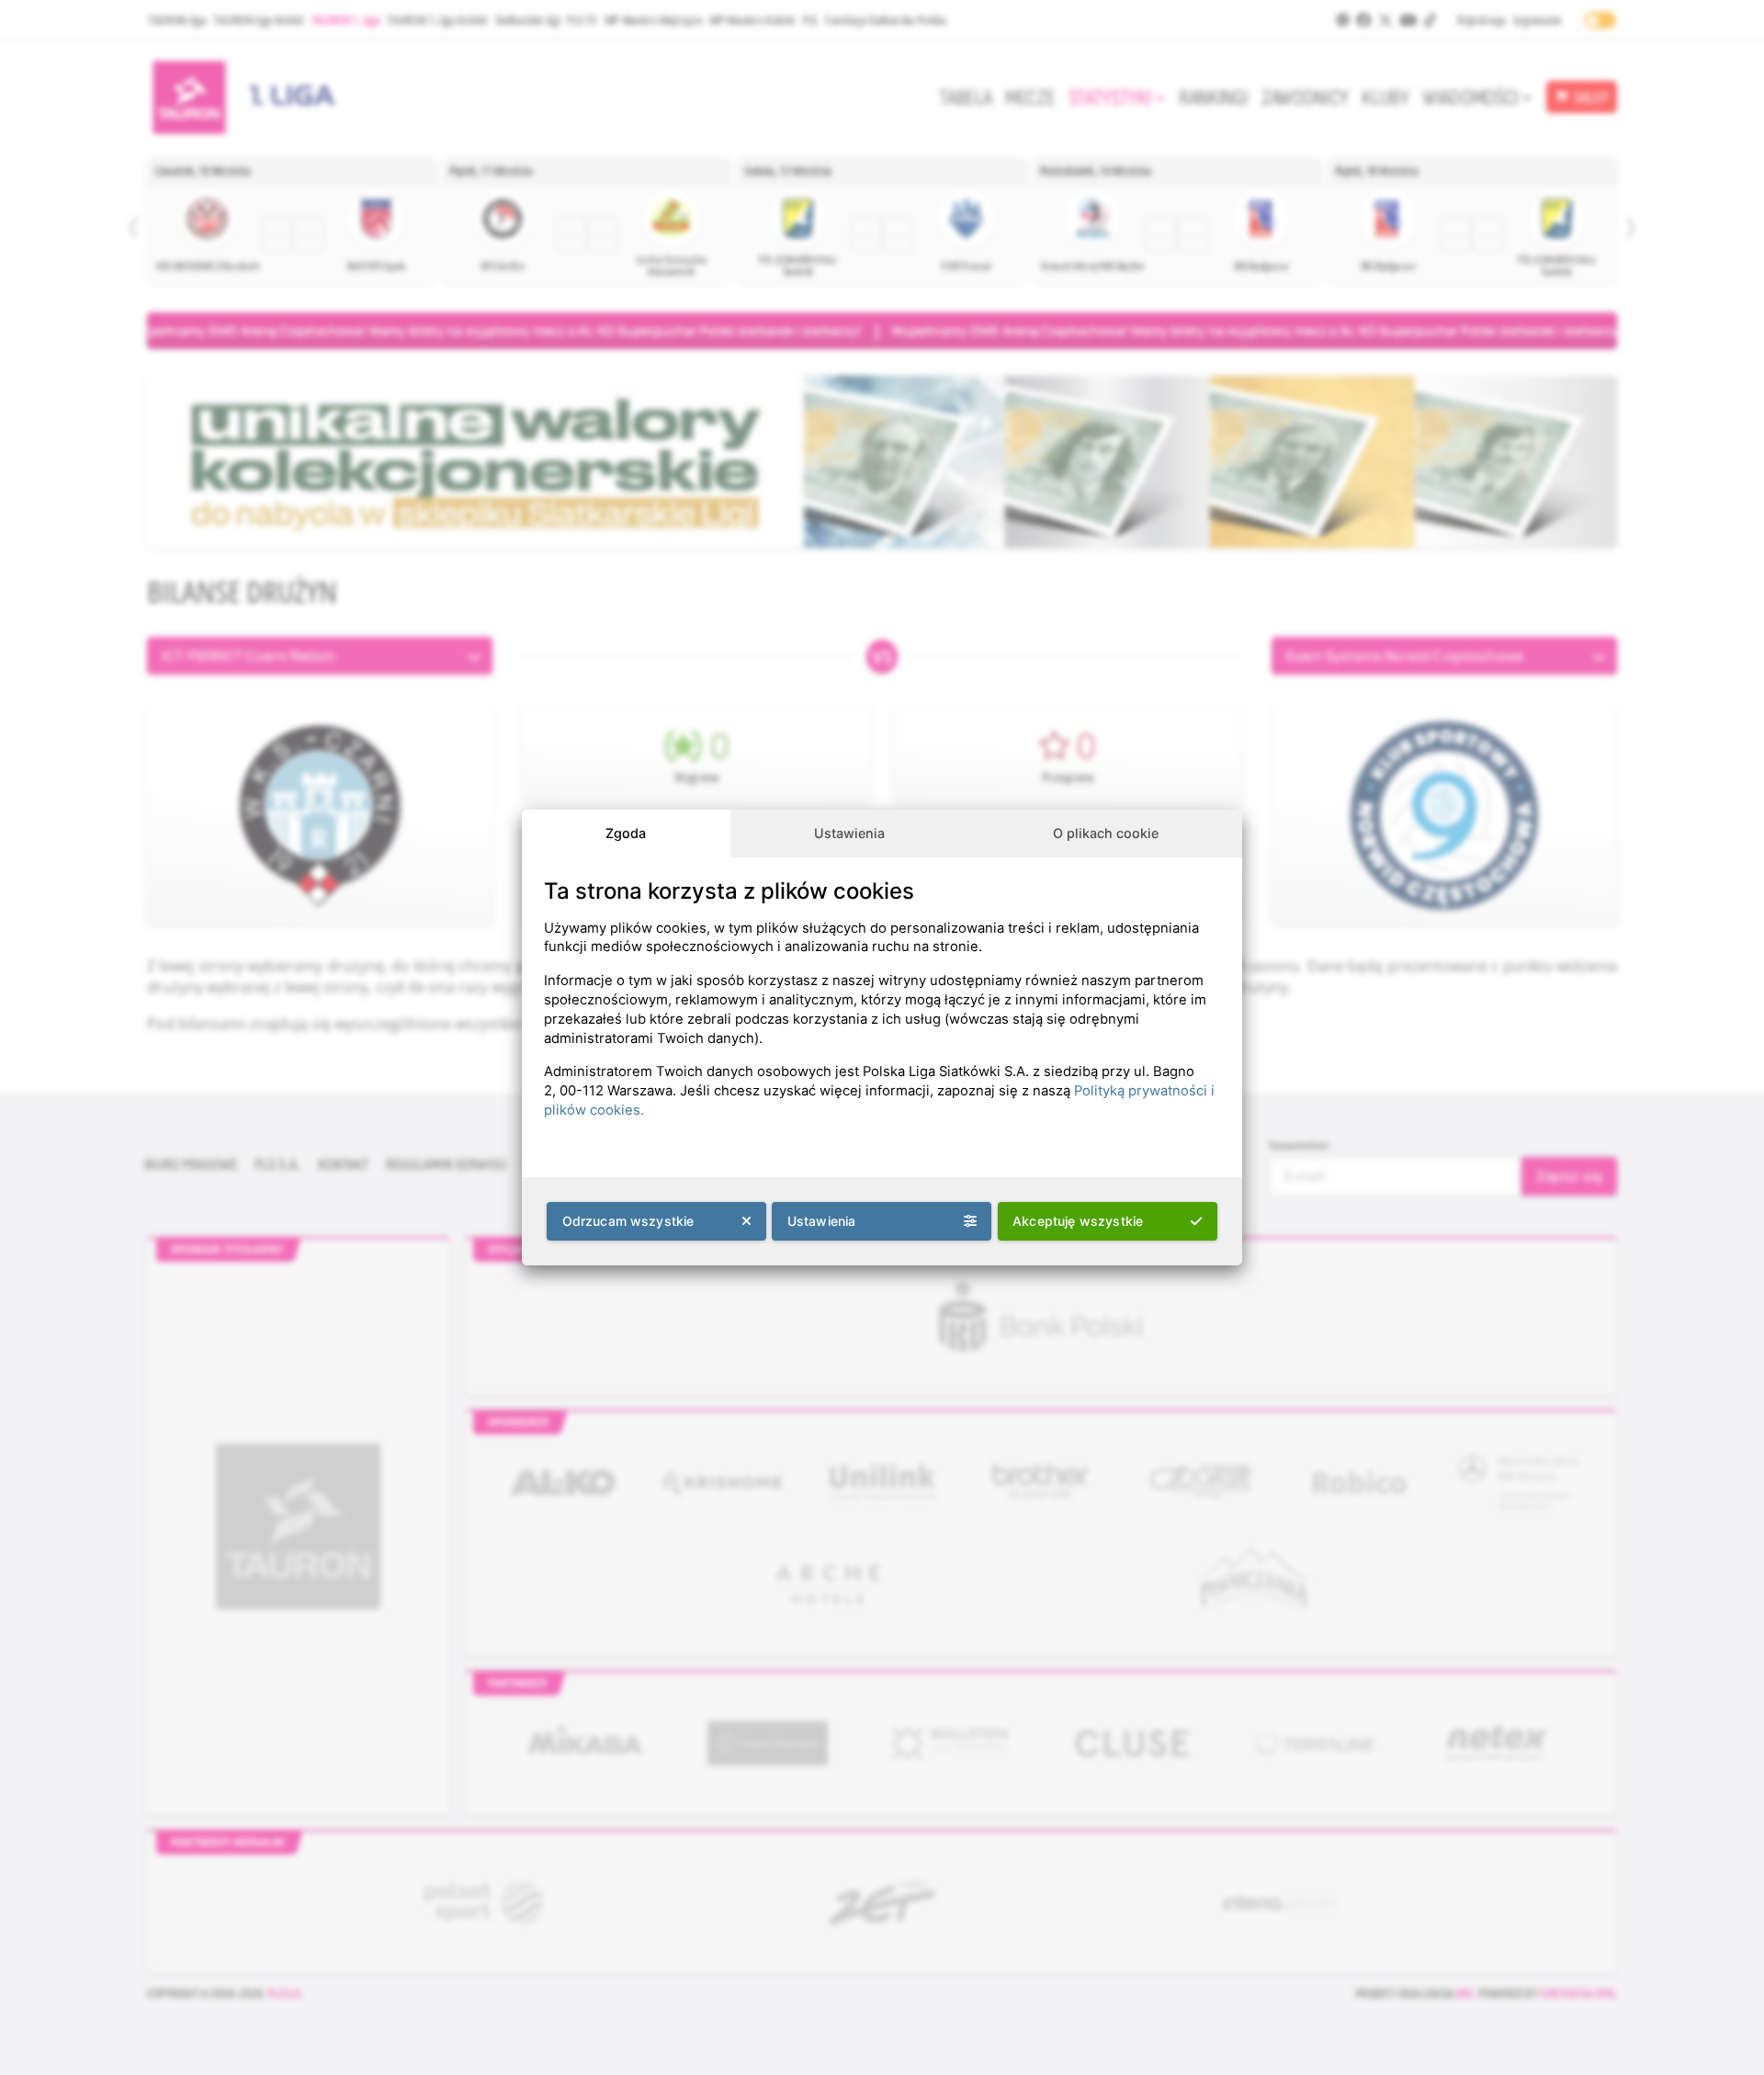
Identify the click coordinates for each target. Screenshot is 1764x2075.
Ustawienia (849, 833)
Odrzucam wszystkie (628, 1221)
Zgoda (626, 833)
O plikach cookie (1106, 833)
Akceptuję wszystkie (1078, 1221)
